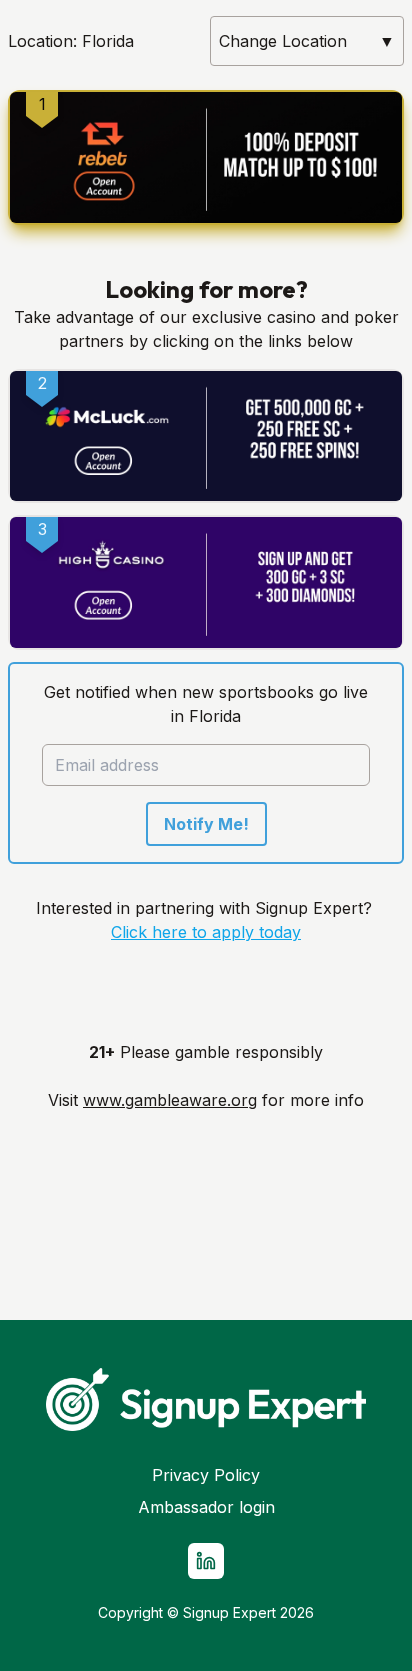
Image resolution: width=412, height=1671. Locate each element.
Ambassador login (206, 1507)
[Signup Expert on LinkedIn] (206, 1561)
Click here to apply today (206, 932)
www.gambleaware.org (170, 1100)
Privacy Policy (206, 1475)
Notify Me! (206, 824)
